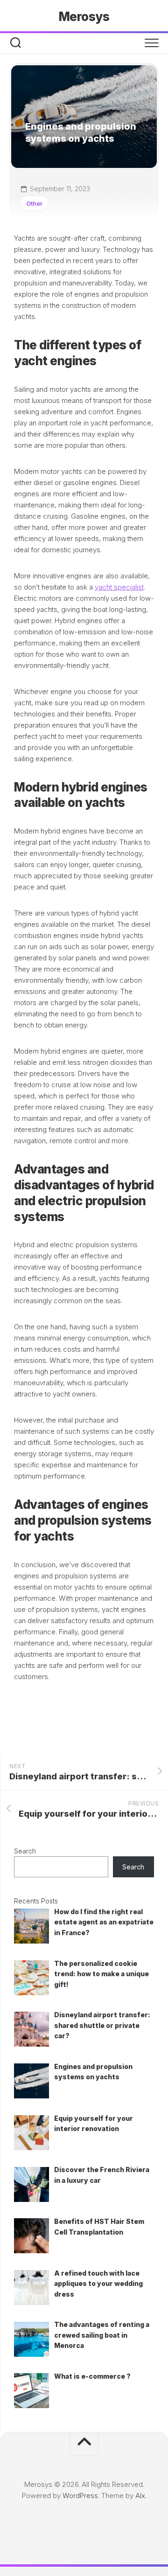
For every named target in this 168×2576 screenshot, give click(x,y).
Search (25, 1851)
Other (34, 203)
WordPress (80, 2496)
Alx (140, 2496)
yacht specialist (119, 587)
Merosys (84, 17)
